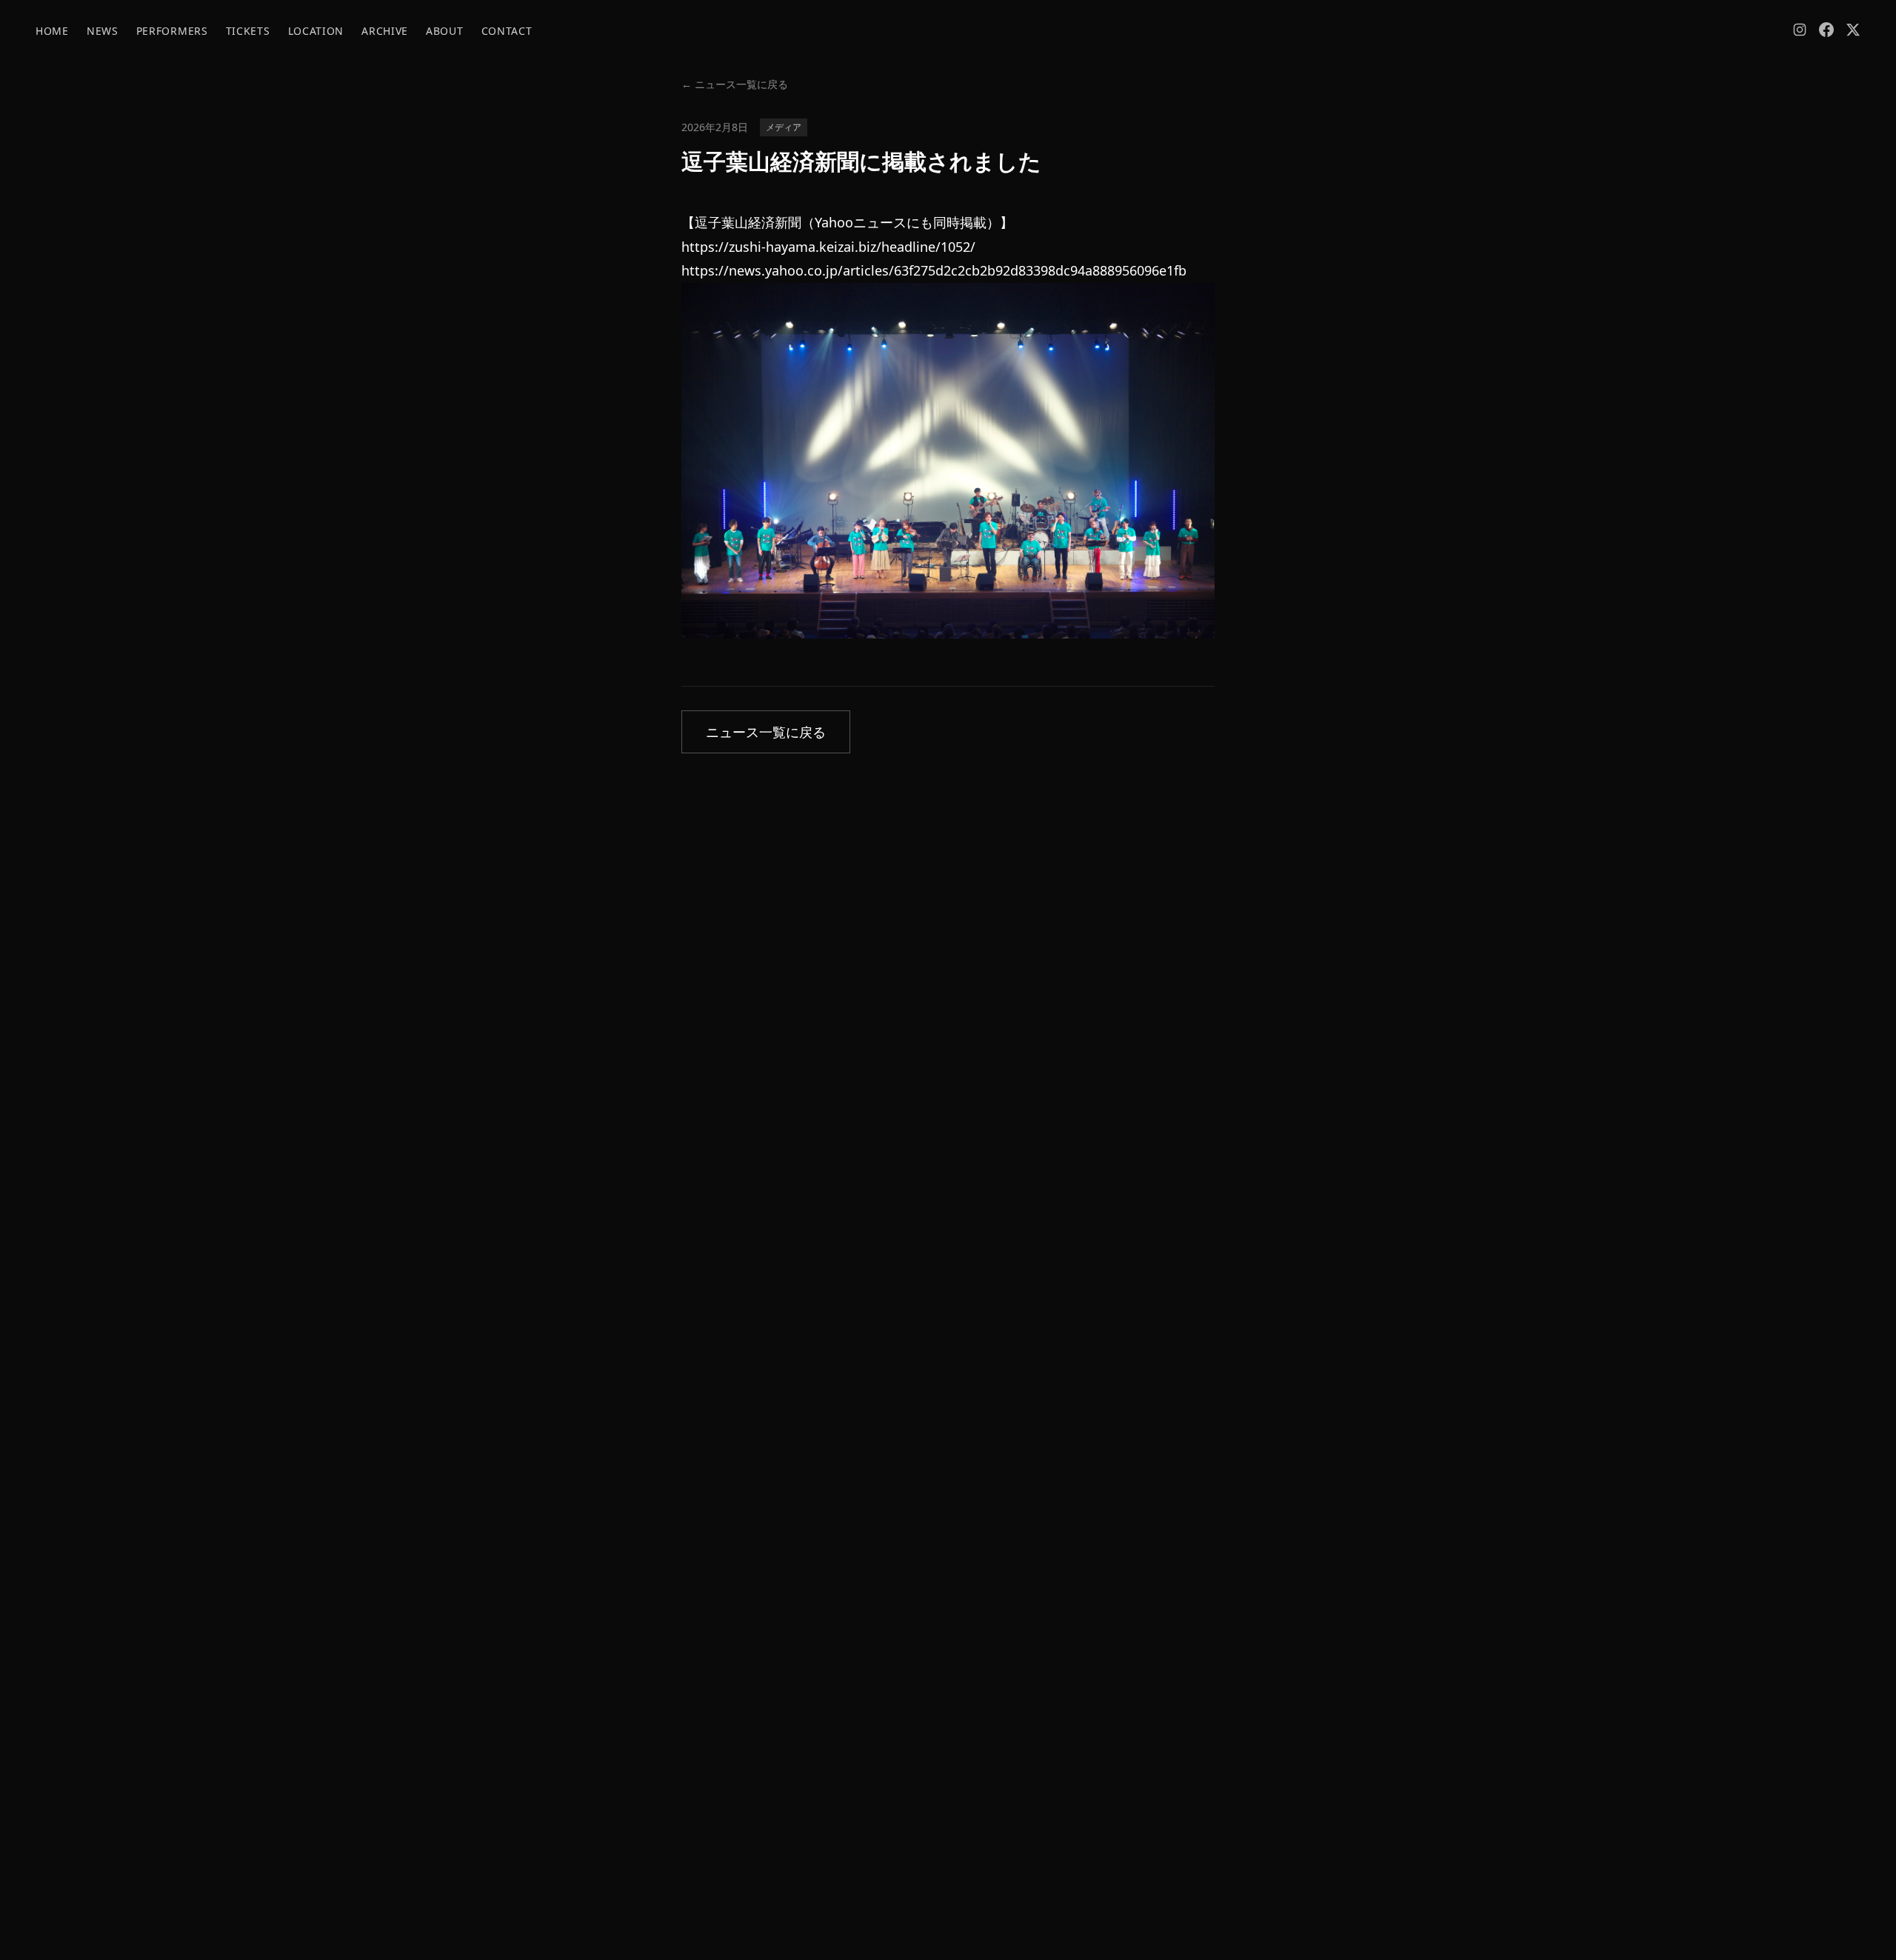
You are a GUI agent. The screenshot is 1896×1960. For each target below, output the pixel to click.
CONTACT (507, 31)
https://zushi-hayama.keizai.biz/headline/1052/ (828, 247)
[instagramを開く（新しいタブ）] (1800, 30)
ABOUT (445, 31)
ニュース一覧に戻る (766, 732)
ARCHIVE (385, 31)
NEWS (103, 31)
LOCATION (316, 31)
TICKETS (248, 31)
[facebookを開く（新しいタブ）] (1826, 30)
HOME (52, 31)
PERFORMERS (172, 31)
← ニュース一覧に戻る (735, 84)
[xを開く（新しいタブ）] (1853, 30)
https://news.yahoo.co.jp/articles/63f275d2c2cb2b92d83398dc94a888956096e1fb (934, 270)
